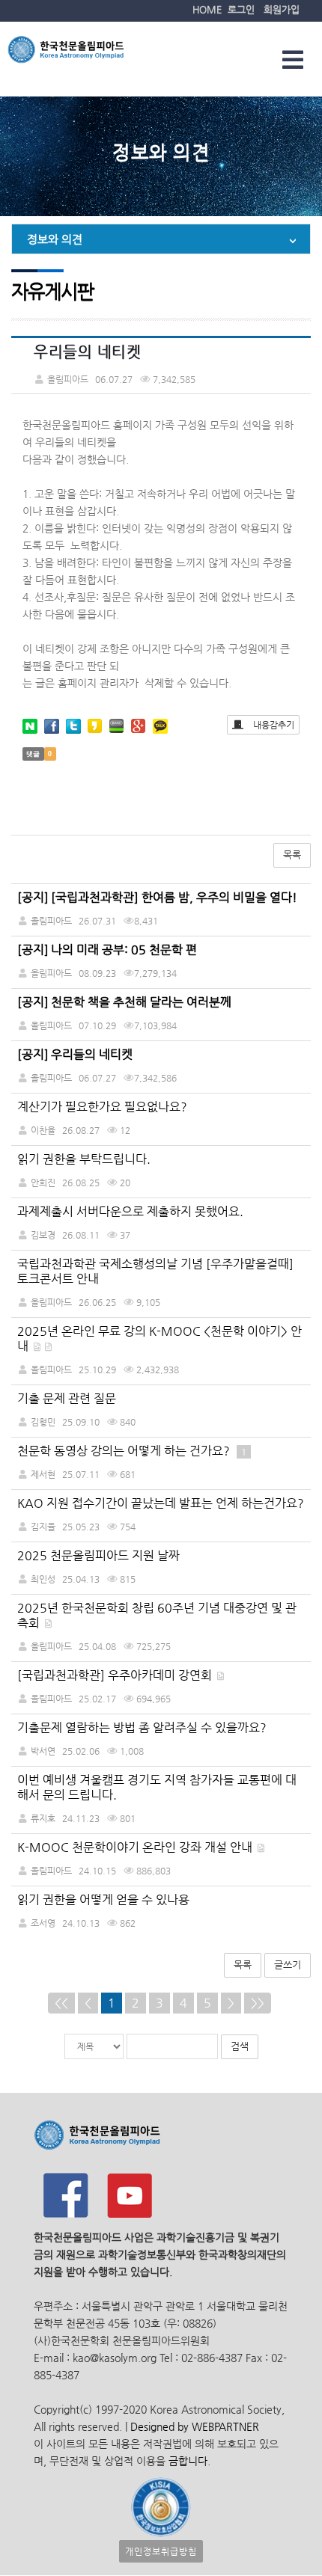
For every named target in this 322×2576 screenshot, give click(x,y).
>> (258, 2003)
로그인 (241, 9)
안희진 (43, 1183)
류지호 (43, 1818)
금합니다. (189, 2461)
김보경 (43, 1235)
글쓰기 (288, 1965)
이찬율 (43, 1130)
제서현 (43, 1474)
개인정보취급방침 (161, 2551)
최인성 (43, 1579)
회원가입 (282, 9)
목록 (292, 855)
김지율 (43, 1527)
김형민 (43, 1422)
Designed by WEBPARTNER (193, 2426)
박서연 (43, 1751)
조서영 (43, 1923)
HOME (207, 9)
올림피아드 (51, 1302)
